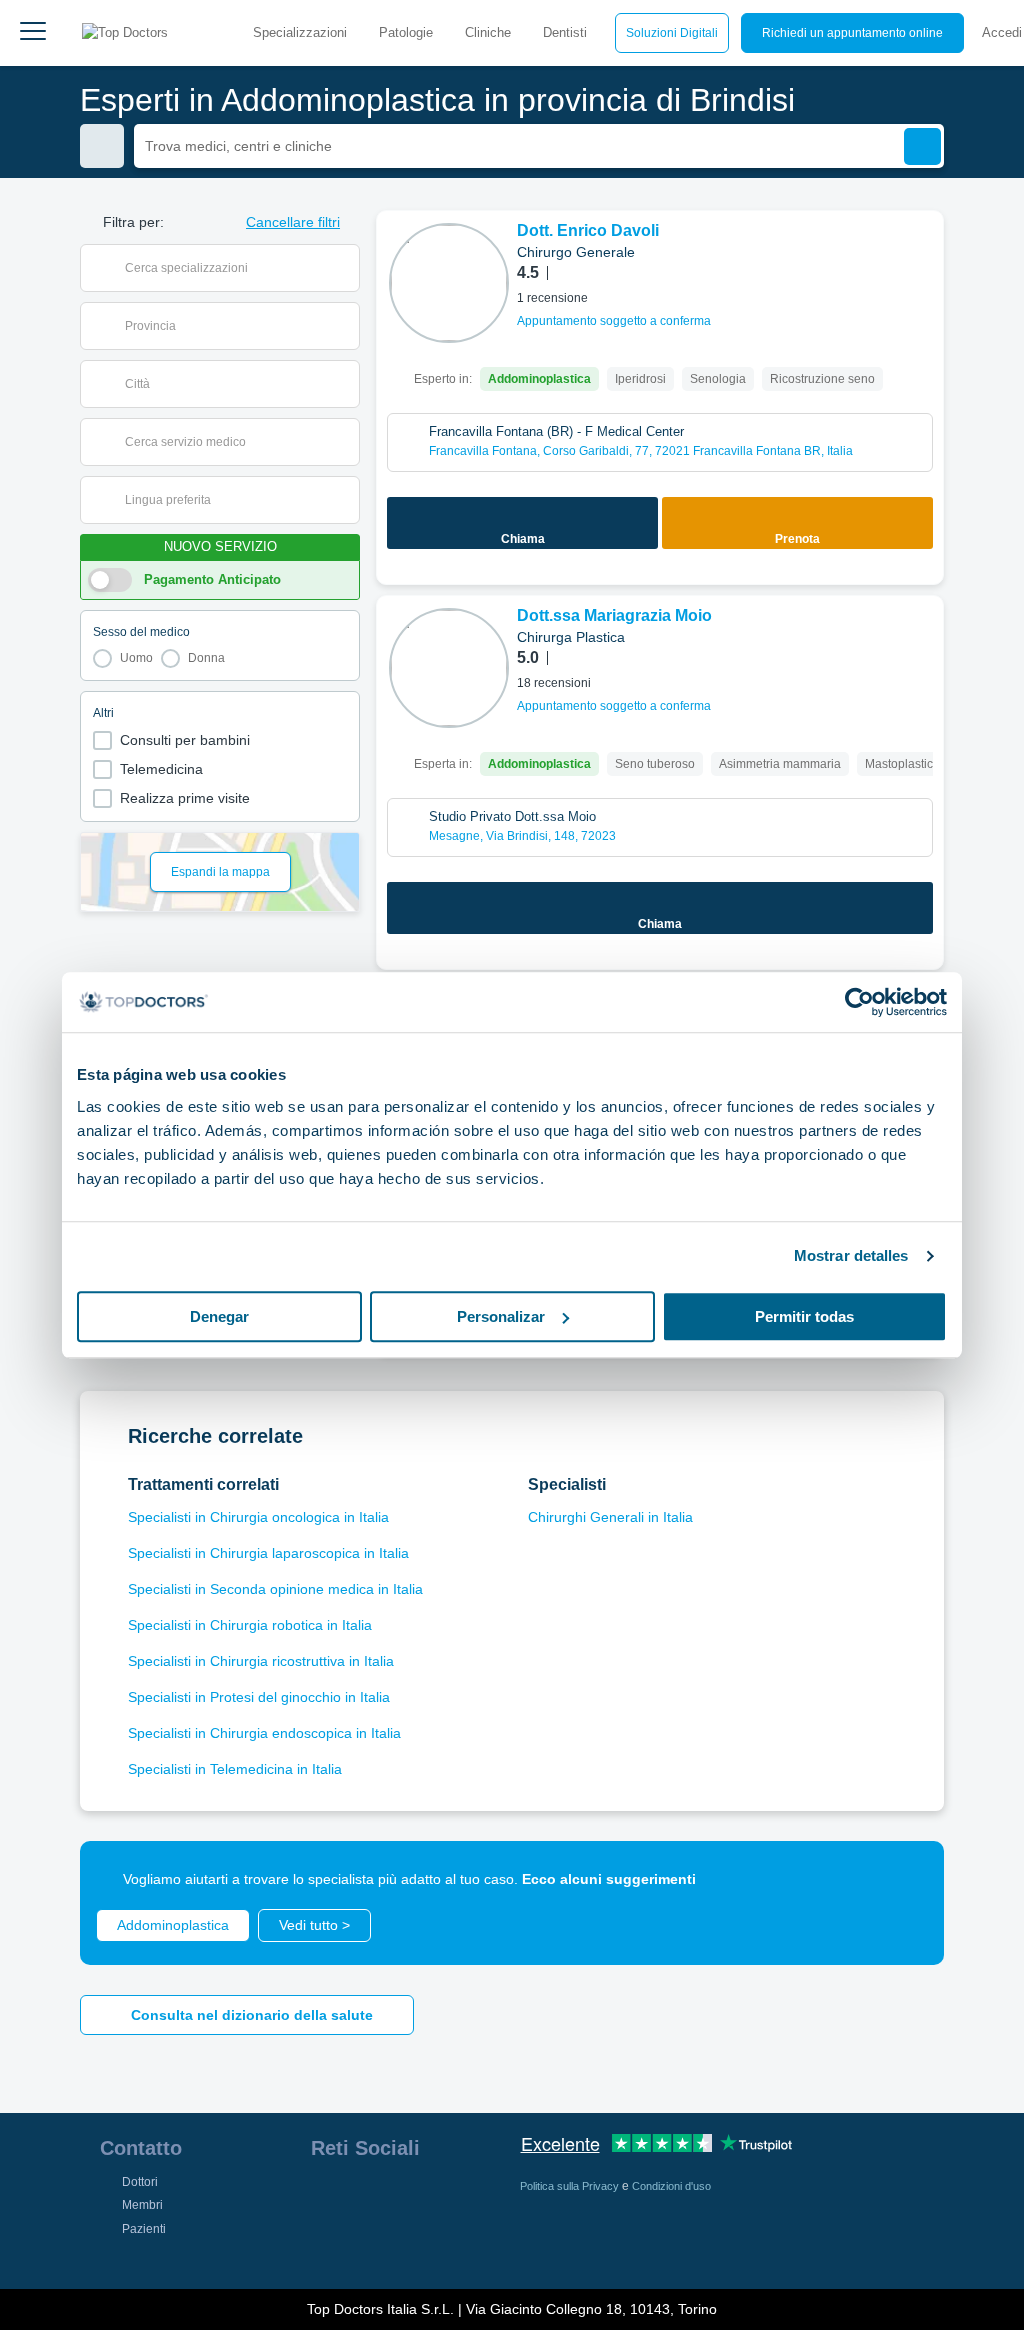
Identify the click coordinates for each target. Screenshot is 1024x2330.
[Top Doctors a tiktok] (325, 2243)
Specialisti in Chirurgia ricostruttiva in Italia (261, 1661)
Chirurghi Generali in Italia (610, 1517)
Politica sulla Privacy (571, 2186)
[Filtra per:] (102, 146)
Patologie (406, 32)
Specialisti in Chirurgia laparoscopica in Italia (268, 1553)
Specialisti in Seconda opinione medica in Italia (275, 1589)
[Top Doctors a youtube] (469, 2199)
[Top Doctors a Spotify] (363, 2243)
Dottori (140, 2182)
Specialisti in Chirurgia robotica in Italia (250, 1625)
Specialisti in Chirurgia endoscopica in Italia (264, 1733)
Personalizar (501, 1316)
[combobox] (232, 268)
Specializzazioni (300, 32)
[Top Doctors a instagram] (361, 2199)
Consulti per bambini (185, 740)
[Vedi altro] (921, 253)
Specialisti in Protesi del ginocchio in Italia (259, 1697)
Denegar (219, 1316)
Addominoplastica (173, 1925)
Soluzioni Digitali (672, 33)
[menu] (33, 33)
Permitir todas (804, 1316)
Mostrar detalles (851, 1255)
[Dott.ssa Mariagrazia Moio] (449, 668)
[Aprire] (344, 268)
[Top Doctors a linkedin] (397, 2199)
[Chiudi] (906, 1879)
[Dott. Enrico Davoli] (449, 283)
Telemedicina (161, 769)
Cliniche (488, 32)
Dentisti (565, 32)
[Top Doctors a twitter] (433, 2199)
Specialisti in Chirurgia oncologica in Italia (258, 1517)
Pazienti (144, 2229)
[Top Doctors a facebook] (325, 2199)
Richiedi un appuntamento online (852, 33)
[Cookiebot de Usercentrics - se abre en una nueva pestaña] (859, 1002)
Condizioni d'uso (671, 2186)
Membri (142, 2205)
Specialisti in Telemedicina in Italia (235, 1769)
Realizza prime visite (185, 798)
